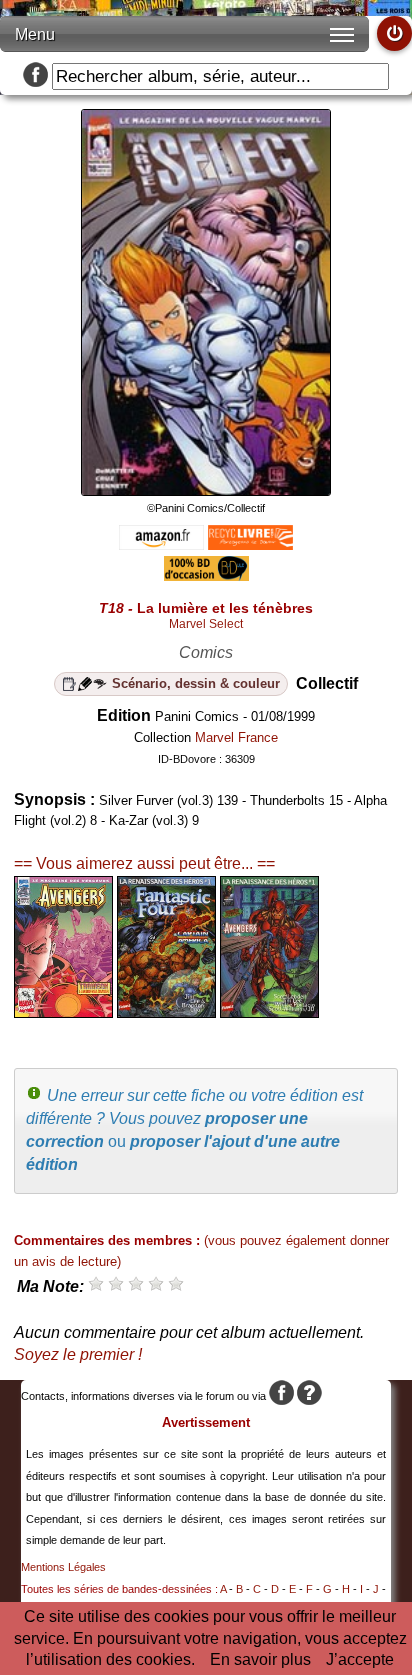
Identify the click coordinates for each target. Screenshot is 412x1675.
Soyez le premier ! (78, 1354)
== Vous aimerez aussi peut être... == (144, 863)
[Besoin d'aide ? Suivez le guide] (309, 1396)
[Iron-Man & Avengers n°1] (269, 1012)
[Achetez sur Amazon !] (161, 544)
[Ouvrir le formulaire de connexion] (394, 33)
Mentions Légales (63, 1567)
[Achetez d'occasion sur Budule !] (206, 575)
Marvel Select (206, 624)
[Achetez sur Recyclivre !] (250, 544)
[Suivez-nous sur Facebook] (35, 76)
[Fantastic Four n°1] (166, 1012)
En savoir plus (260, 1659)
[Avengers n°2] (63, 1012)
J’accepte (360, 1659)
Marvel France (236, 737)
